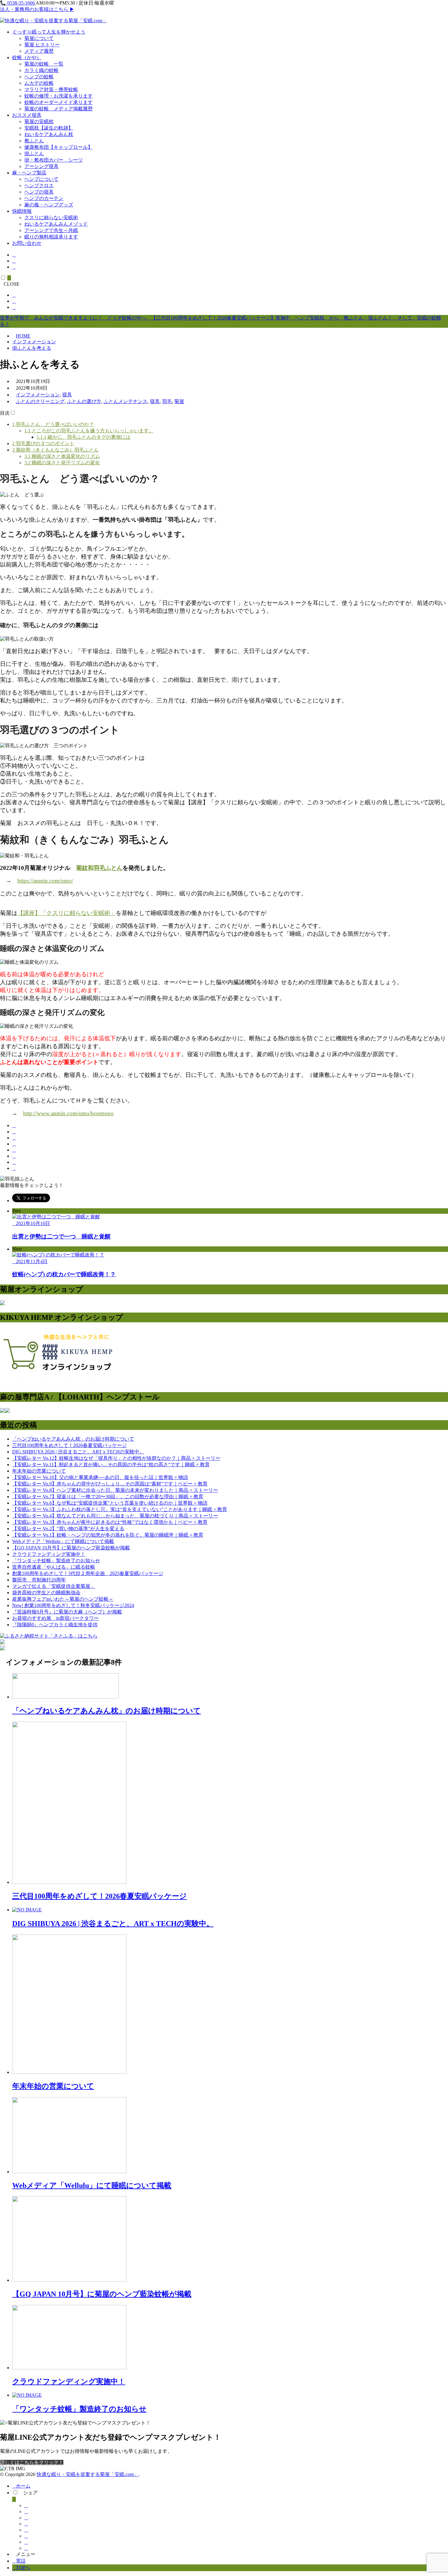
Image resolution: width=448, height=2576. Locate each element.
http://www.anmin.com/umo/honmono (68, 1113)
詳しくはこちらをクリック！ (32, 2462)
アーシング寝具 (41, 166)
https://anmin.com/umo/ (45, 881)
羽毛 (167, 401)
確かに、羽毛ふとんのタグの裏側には (84, 437)
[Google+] (14, 1138)
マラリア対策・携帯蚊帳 (51, 89)
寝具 (67, 395)
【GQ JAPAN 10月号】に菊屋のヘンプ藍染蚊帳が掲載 (71, 1548)
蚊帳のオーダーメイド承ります (59, 102)
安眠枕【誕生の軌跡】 (49, 128)
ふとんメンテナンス (126, 401)
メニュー (26, 2554)
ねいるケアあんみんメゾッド (56, 224)
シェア (30, 2493)
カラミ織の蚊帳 (41, 70)
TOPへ (23, 2568)
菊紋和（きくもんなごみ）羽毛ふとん (55, 450)
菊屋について (39, 38)
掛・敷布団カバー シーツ (54, 160)
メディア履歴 (39, 51)
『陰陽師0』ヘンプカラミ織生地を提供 (55, 1625)
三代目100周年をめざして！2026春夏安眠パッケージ (69, 1445)
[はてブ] (14, 1144)
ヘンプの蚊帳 (39, 77)
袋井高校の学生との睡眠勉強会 (46, 1593)
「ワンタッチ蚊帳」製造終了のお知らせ (56, 1561)
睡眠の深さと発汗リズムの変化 (62, 463)
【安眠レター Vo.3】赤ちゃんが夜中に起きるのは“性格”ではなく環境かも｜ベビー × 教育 (110, 1522)
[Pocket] (14, 1150)
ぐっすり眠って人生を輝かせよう (49, 32)
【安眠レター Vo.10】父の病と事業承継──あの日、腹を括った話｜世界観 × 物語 (100, 1477)
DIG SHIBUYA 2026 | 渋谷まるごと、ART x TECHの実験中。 (78, 1452)
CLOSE (12, 284)
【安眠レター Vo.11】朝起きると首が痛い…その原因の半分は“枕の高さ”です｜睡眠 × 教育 (111, 1465)
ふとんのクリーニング (40, 401)
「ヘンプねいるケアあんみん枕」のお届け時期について (73, 1439)
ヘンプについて (41, 179)
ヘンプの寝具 (39, 192)
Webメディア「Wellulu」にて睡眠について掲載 (63, 1541)
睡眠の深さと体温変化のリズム (62, 456)
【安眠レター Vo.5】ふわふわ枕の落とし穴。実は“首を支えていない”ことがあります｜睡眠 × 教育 (120, 1509)
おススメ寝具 (27, 115)
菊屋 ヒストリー (42, 45)
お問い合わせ (27, 243)
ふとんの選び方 (84, 401)
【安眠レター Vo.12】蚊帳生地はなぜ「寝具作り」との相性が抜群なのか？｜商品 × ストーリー (116, 1458)
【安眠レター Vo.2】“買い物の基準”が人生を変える (68, 1529)
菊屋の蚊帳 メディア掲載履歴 (59, 109)
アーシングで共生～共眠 (51, 230)
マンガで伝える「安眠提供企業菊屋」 (54, 1586)
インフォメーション (34, 342)
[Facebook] (14, 1125)
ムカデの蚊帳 (39, 83)
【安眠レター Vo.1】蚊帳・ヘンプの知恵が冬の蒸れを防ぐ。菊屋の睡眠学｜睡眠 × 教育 (108, 1535)
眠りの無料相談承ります (51, 237)
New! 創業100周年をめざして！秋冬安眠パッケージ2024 (73, 1605)
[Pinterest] (14, 1168)
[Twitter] (14, 1132)
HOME (23, 336)
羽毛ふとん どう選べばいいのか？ (53, 424)
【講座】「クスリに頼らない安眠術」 (67, 913)
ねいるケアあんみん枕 (49, 134)
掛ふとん (34, 154)
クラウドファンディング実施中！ (49, 1554)
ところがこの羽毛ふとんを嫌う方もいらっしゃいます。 (89, 431)
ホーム (23, 2486)
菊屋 (179, 401)
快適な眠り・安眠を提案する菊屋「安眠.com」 (88, 2474)
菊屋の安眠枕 (39, 121)
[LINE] (14, 1156)
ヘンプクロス (39, 186)
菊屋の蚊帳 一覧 (44, 64)
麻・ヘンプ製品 (29, 173)
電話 (21, 2561)
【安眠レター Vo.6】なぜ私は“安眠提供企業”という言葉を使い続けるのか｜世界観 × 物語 (110, 1503)
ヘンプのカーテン (44, 198)
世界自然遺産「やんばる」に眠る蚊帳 (54, 1567)
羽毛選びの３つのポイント (43, 443)
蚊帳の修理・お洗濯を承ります (59, 96)
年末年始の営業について (39, 1471)
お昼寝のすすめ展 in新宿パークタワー (55, 1618)
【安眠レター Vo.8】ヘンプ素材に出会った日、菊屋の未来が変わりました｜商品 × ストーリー (115, 1490)
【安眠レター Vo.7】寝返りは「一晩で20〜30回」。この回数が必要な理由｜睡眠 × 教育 (108, 1497)
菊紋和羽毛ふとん (99, 868)
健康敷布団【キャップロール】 (59, 147)
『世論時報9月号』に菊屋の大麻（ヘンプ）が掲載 (67, 1612)
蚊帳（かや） (27, 57)
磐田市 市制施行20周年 (39, 1580)
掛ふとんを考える (32, 348)
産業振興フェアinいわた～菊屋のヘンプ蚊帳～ (63, 1599)
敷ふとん (34, 141)
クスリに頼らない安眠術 (51, 218)
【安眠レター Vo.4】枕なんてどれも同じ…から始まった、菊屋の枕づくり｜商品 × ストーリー (115, 1516)
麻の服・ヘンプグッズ (49, 205)
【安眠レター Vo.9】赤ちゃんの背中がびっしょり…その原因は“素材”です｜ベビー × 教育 (110, 1484)
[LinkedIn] (14, 1162)
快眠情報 (22, 211)
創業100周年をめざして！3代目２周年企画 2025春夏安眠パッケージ (88, 1573)
